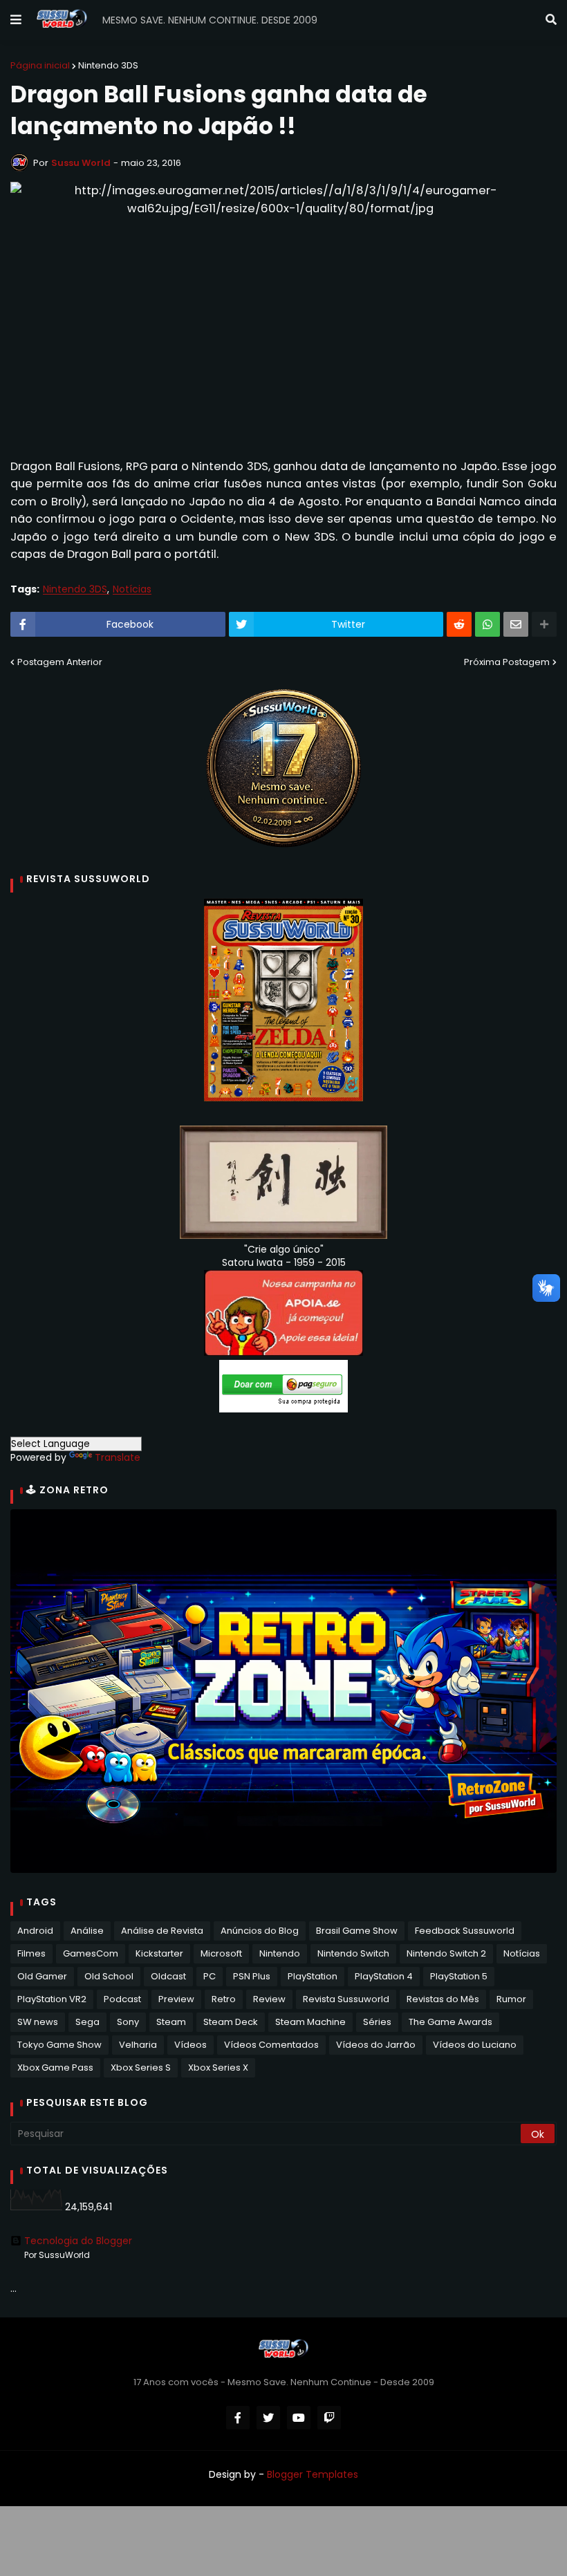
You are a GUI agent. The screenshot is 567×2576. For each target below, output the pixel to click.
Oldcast (168, 1976)
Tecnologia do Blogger (78, 2241)
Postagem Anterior (60, 662)
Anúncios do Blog (260, 1931)
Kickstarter (159, 1953)
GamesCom (91, 1953)
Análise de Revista (162, 1931)
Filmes (31, 1953)
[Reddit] (459, 624)
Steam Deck (231, 2022)
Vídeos (190, 2045)
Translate (118, 1457)
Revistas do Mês (443, 1999)
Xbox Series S (141, 2068)
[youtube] (299, 2418)
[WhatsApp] (487, 624)
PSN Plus (252, 1976)
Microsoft (221, 1953)
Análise (87, 1931)
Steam (171, 2022)
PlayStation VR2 (52, 1999)
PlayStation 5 (459, 1976)
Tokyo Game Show (59, 2045)
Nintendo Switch (353, 1953)
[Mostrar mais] (544, 624)
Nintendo (280, 1953)
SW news (38, 2022)
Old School (109, 1976)
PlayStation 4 (384, 1976)
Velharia (138, 2045)
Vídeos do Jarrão (376, 2045)
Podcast (122, 1999)
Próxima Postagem (507, 662)
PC (210, 1976)
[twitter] (268, 2418)
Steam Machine (310, 2022)
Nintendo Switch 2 (446, 1953)
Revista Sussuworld (346, 1999)
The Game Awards (450, 2022)
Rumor (511, 1999)
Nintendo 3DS (108, 65)
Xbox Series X (218, 2068)
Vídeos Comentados (271, 2045)
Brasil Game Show (357, 1931)
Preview (176, 1999)
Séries (377, 2022)
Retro (224, 1999)
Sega (87, 2022)
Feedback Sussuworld (465, 1931)
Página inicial (40, 65)
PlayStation (313, 1976)
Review (269, 1999)
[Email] (516, 624)
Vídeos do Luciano (475, 2045)
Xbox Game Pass (55, 2068)
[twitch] (329, 2418)
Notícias (132, 589)
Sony (128, 2022)
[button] (16, 20)
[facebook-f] (238, 2418)
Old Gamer (42, 1976)
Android (35, 1931)
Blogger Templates (313, 2474)
